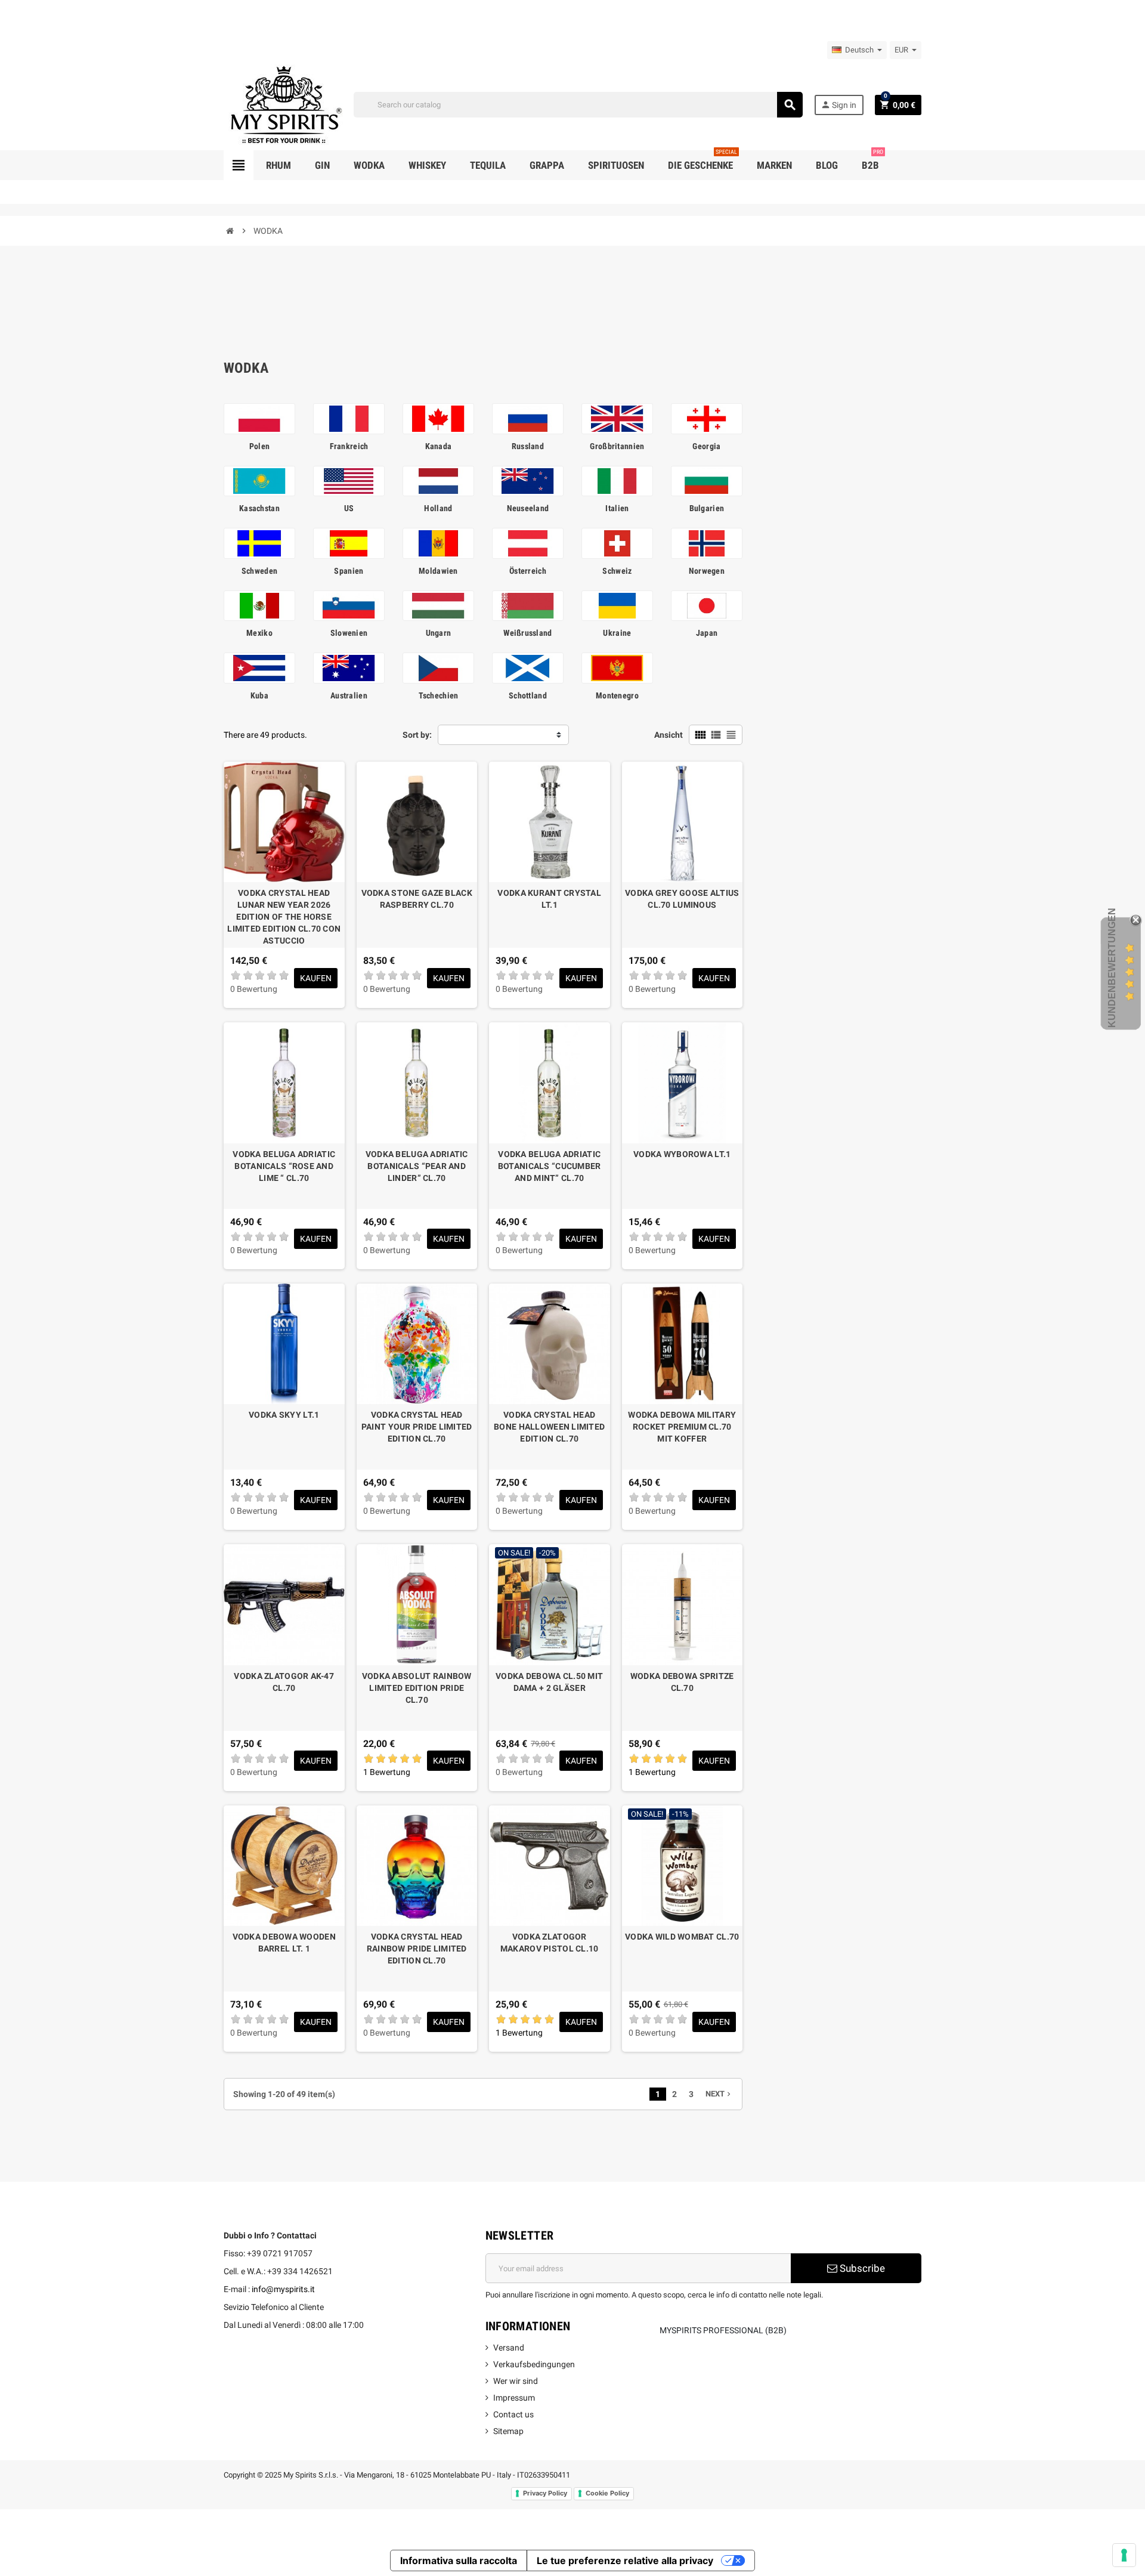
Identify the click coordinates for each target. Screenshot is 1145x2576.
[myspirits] (283, 104)
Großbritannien (617, 446)
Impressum (514, 2398)
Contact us (513, 2414)
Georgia (706, 446)
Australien (349, 695)
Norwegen (707, 571)
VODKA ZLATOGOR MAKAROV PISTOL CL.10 (550, 1943)
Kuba (259, 695)
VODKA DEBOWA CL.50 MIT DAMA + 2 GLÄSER (549, 1682)
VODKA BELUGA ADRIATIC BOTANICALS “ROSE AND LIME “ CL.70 (284, 1166)
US (349, 508)
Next (719, 2094)
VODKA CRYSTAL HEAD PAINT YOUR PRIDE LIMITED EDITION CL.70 (417, 1427)
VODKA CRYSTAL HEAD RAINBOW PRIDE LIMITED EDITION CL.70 (417, 1949)
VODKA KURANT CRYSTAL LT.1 (549, 899)
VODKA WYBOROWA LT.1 (682, 1154)
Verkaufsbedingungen (534, 2364)
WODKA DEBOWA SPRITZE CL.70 (682, 1682)
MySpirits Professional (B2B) (723, 2330)
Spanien (349, 571)
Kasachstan (259, 508)
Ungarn (439, 633)
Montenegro (617, 695)
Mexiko (259, 633)
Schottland (528, 695)
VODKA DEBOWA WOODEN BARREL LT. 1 (284, 1943)
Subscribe (861, 2268)
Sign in (838, 105)
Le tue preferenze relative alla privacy (625, 2560)
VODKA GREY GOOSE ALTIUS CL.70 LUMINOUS (682, 899)
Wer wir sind (516, 2381)
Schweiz (617, 571)
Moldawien (438, 571)
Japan (707, 633)
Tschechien (439, 695)
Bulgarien (707, 508)
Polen (259, 446)
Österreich (528, 571)
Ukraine (617, 633)
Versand (509, 2348)
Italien (617, 508)
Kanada (439, 446)
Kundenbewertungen (1112, 968)
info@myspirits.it (283, 2289)
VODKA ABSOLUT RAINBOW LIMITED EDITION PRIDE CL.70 (417, 1688)
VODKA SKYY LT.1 (284, 1415)
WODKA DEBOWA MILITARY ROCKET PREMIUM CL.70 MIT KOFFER (682, 1427)
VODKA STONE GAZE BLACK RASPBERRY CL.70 (417, 899)
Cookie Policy (607, 2493)
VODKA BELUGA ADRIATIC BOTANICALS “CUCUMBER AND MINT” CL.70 (550, 1166)
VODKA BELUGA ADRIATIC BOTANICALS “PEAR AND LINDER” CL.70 (417, 1166)
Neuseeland (528, 508)
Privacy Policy (545, 2493)
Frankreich (349, 446)
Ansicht (669, 735)
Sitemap (508, 2431)
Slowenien (349, 633)
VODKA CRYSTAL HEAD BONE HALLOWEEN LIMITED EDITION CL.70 (549, 1427)
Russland (528, 446)
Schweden (259, 571)
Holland (438, 508)
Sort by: (417, 735)
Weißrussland (527, 633)
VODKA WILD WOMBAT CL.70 (682, 1937)
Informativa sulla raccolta (459, 2560)
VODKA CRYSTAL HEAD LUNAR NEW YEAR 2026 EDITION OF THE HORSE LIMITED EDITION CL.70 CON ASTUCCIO (284, 917)
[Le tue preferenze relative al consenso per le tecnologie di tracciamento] (1124, 2555)
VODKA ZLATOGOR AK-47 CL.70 (284, 1682)
